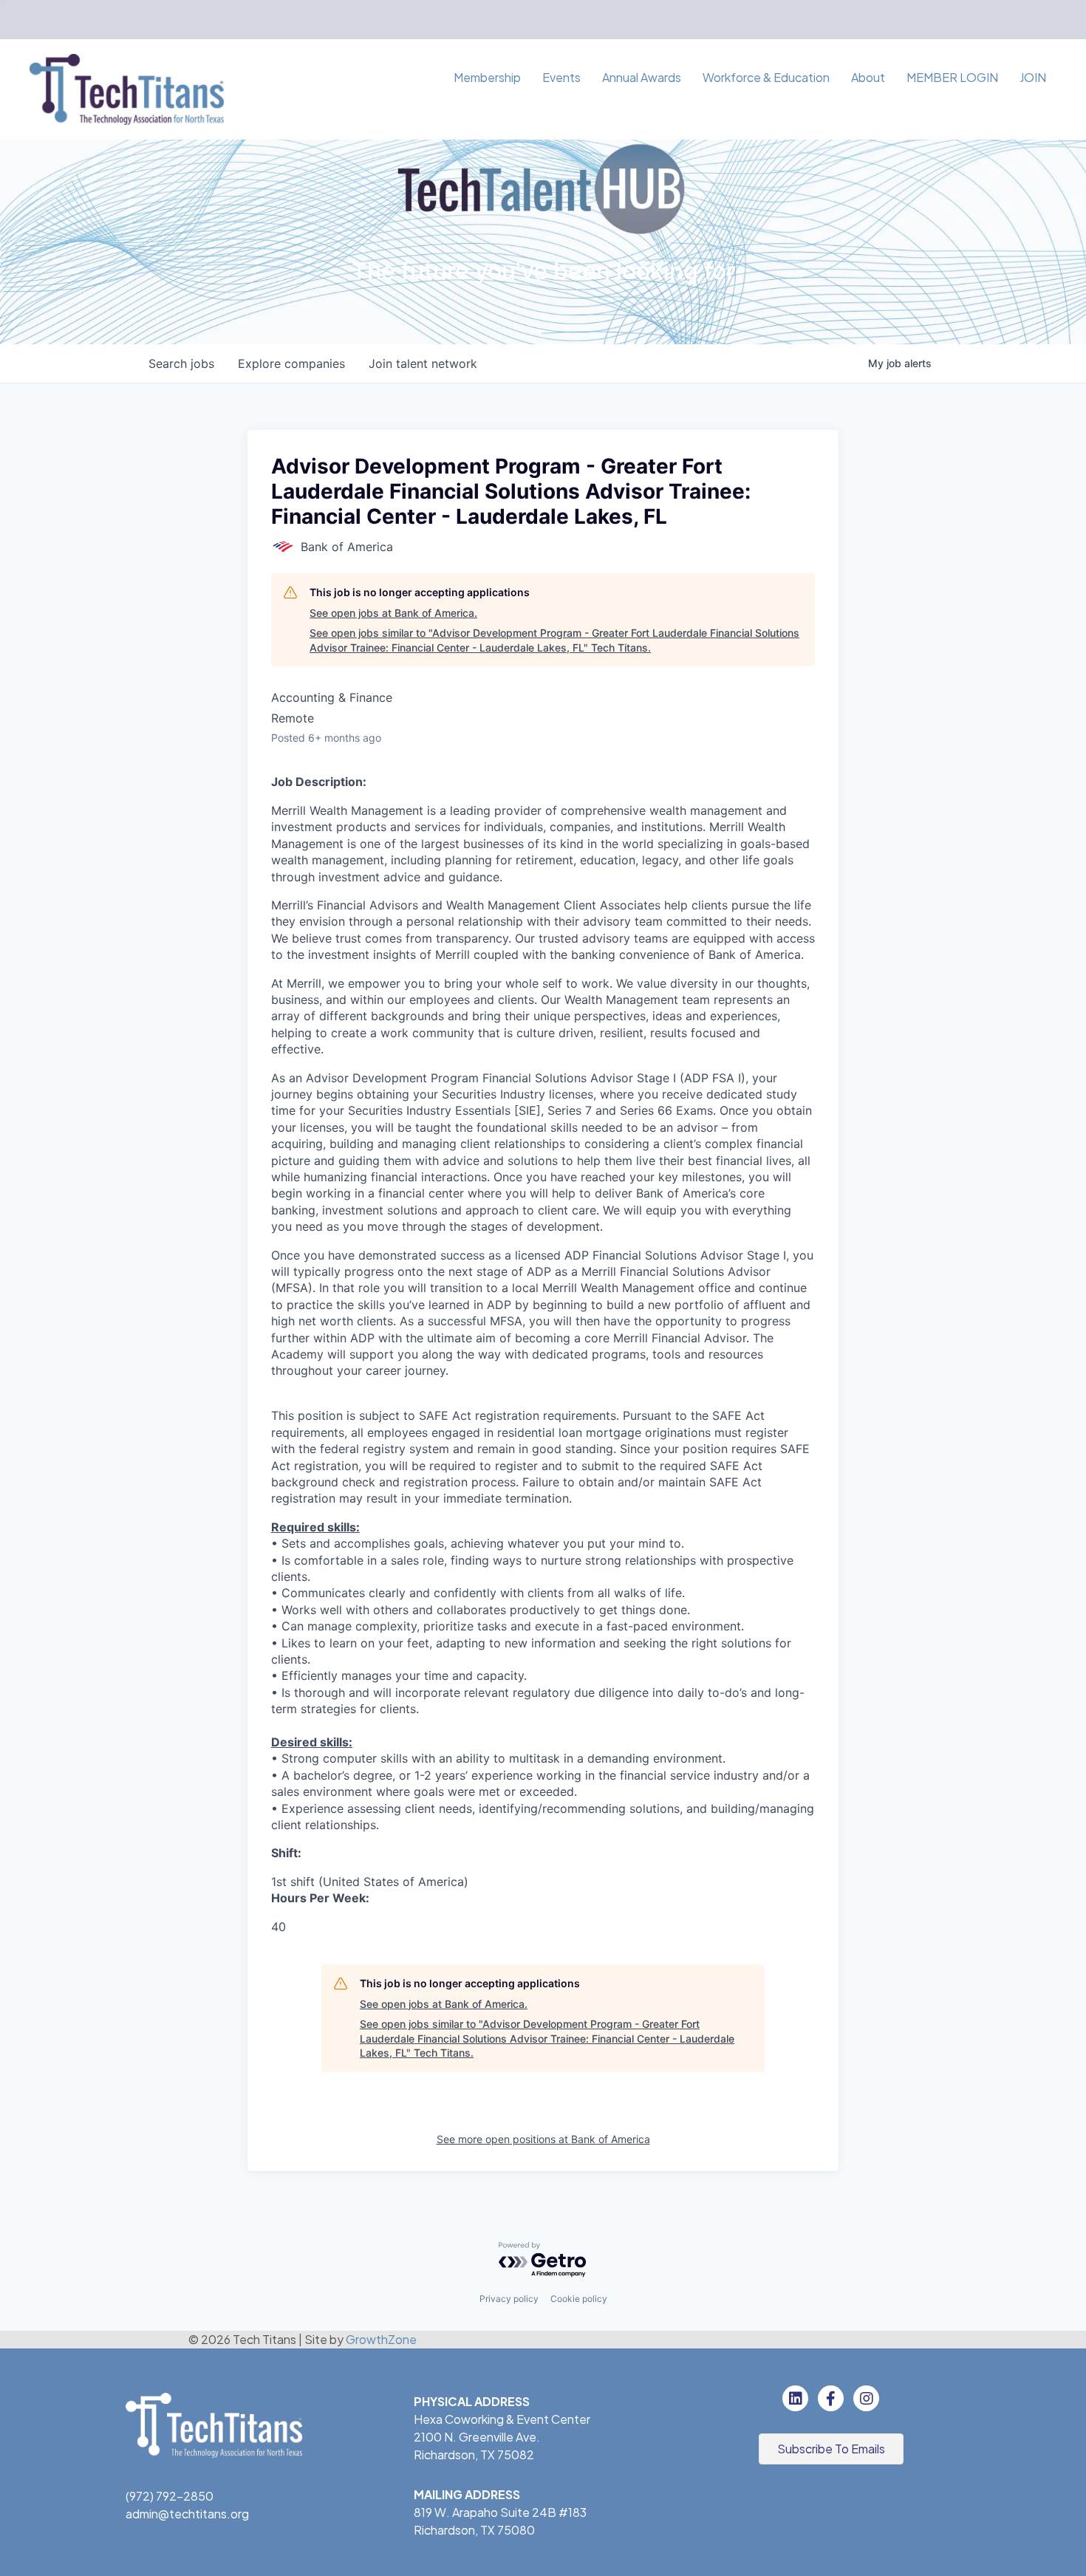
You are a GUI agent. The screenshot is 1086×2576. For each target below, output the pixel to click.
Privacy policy (509, 2299)
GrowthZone (381, 2339)
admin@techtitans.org (187, 2514)
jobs (181, 363)
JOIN (1033, 77)
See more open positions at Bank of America (543, 2139)
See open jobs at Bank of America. (393, 613)
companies (291, 363)
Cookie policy (579, 2299)
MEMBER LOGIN (952, 77)
